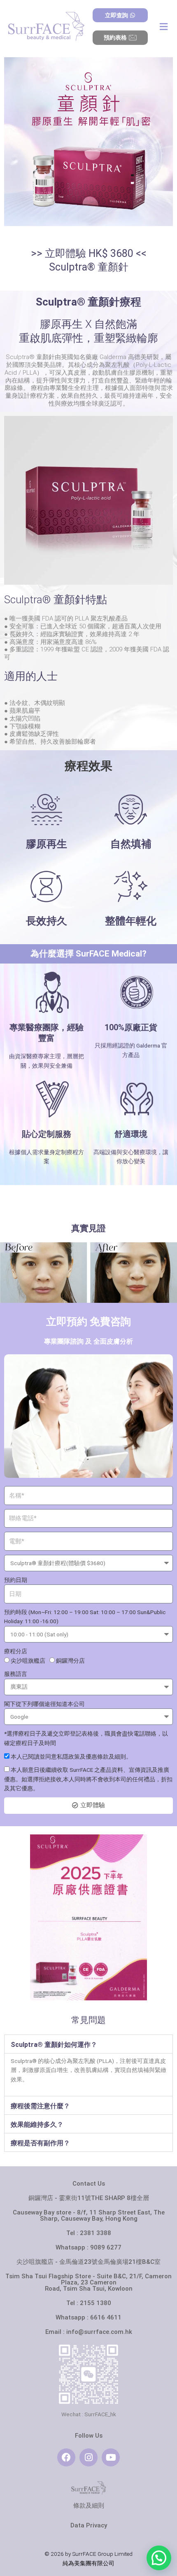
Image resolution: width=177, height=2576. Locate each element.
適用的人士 (31, 676)
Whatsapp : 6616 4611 (88, 2317)
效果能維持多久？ (37, 2124)
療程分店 (16, 1651)
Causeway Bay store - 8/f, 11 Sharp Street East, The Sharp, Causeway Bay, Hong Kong (89, 2215)
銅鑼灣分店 (70, 1661)
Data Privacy (89, 2525)
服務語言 (16, 1674)
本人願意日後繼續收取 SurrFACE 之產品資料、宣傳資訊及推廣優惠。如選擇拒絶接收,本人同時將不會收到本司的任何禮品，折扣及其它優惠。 (88, 1779)
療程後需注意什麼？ (40, 2106)
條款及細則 (89, 2506)
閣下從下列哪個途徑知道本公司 (44, 1704)
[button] (88, 2044)
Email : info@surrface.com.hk (89, 2332)
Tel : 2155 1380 (89, 2303)
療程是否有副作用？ (40, 2143)
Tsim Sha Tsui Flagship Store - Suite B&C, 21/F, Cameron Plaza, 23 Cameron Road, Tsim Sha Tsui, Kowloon (88, 2282)
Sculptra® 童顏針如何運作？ (54, 2045)
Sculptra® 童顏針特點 (56, 600)
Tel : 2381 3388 (89, 2233)
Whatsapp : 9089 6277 (88, 2247)
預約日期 (16, 1580)
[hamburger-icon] (164, 27)
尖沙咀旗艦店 (28, 1661)
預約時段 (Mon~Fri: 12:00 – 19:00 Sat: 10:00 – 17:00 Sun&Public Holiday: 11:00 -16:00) (85, 1617)
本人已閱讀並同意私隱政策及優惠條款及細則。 (71, 1757)
